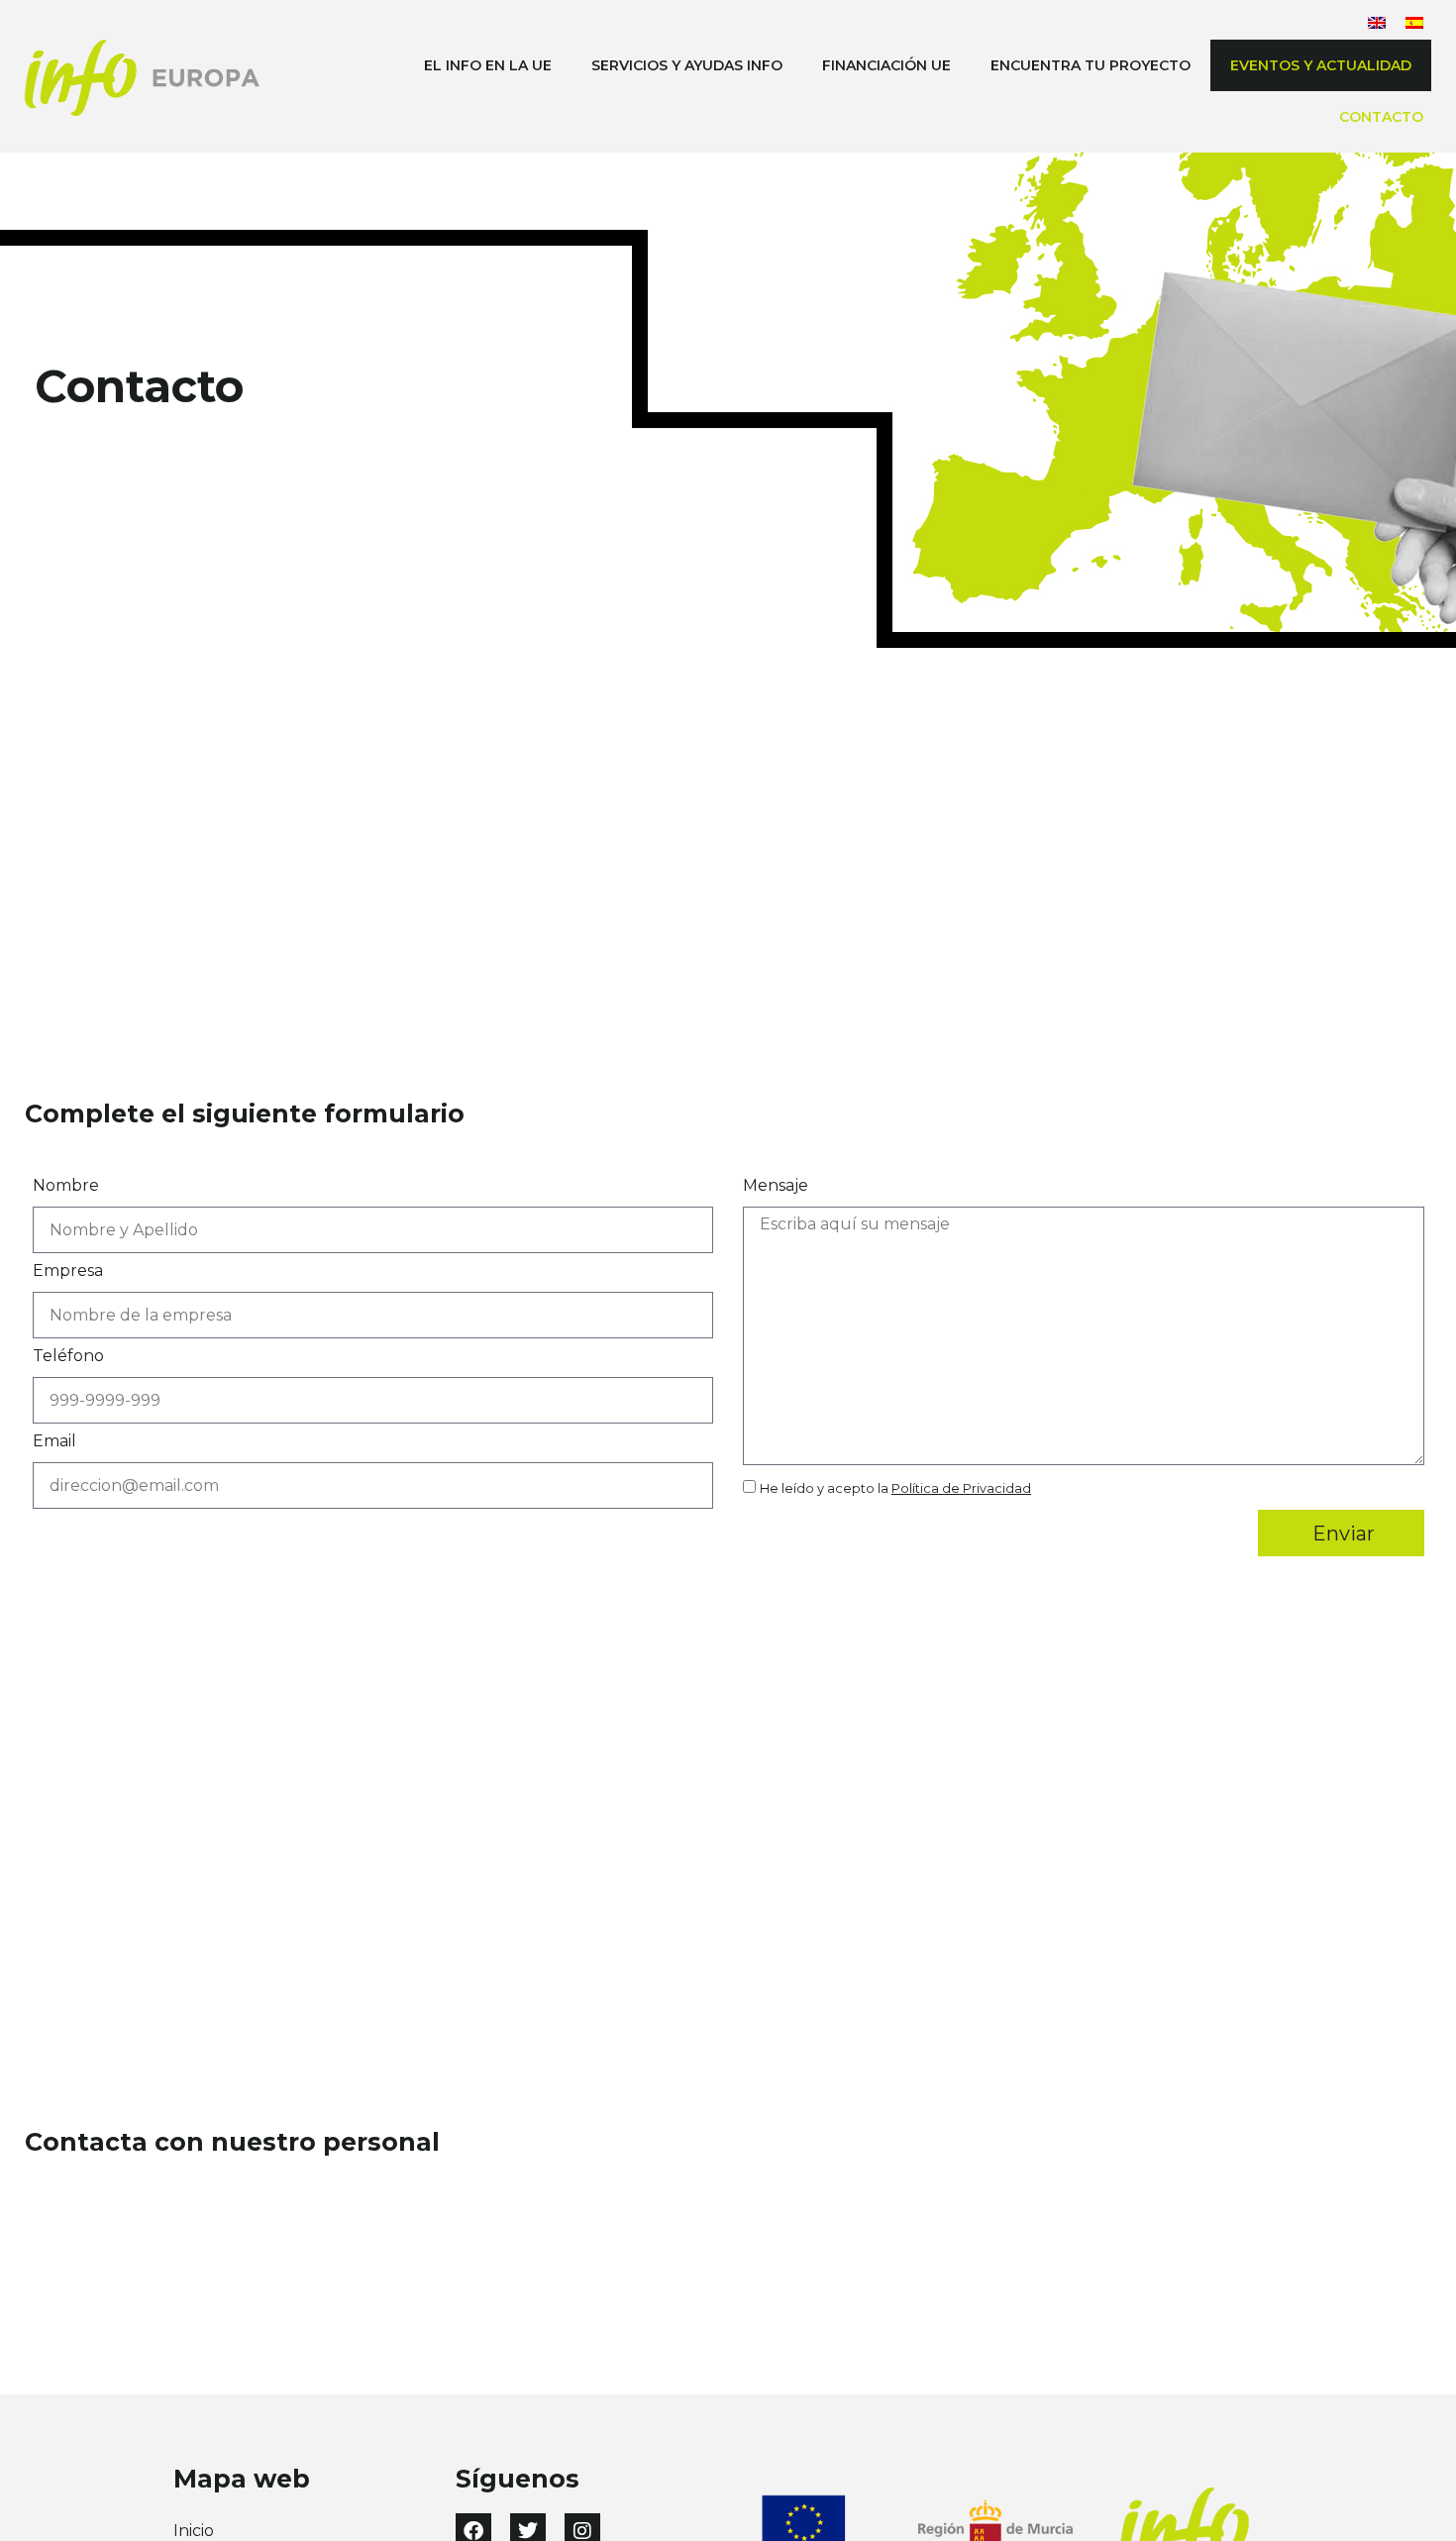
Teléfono (68, 1357)
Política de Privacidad (961, 1488)
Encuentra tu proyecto (1091, 65)
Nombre (66, 1186)
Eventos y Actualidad (1321, 65)
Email (54, 1442)
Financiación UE (886, 65)
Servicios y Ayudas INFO (687, 65)
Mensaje (776, 1186)
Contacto (1381, 117)
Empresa (68, 1271)
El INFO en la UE (488, 65)
